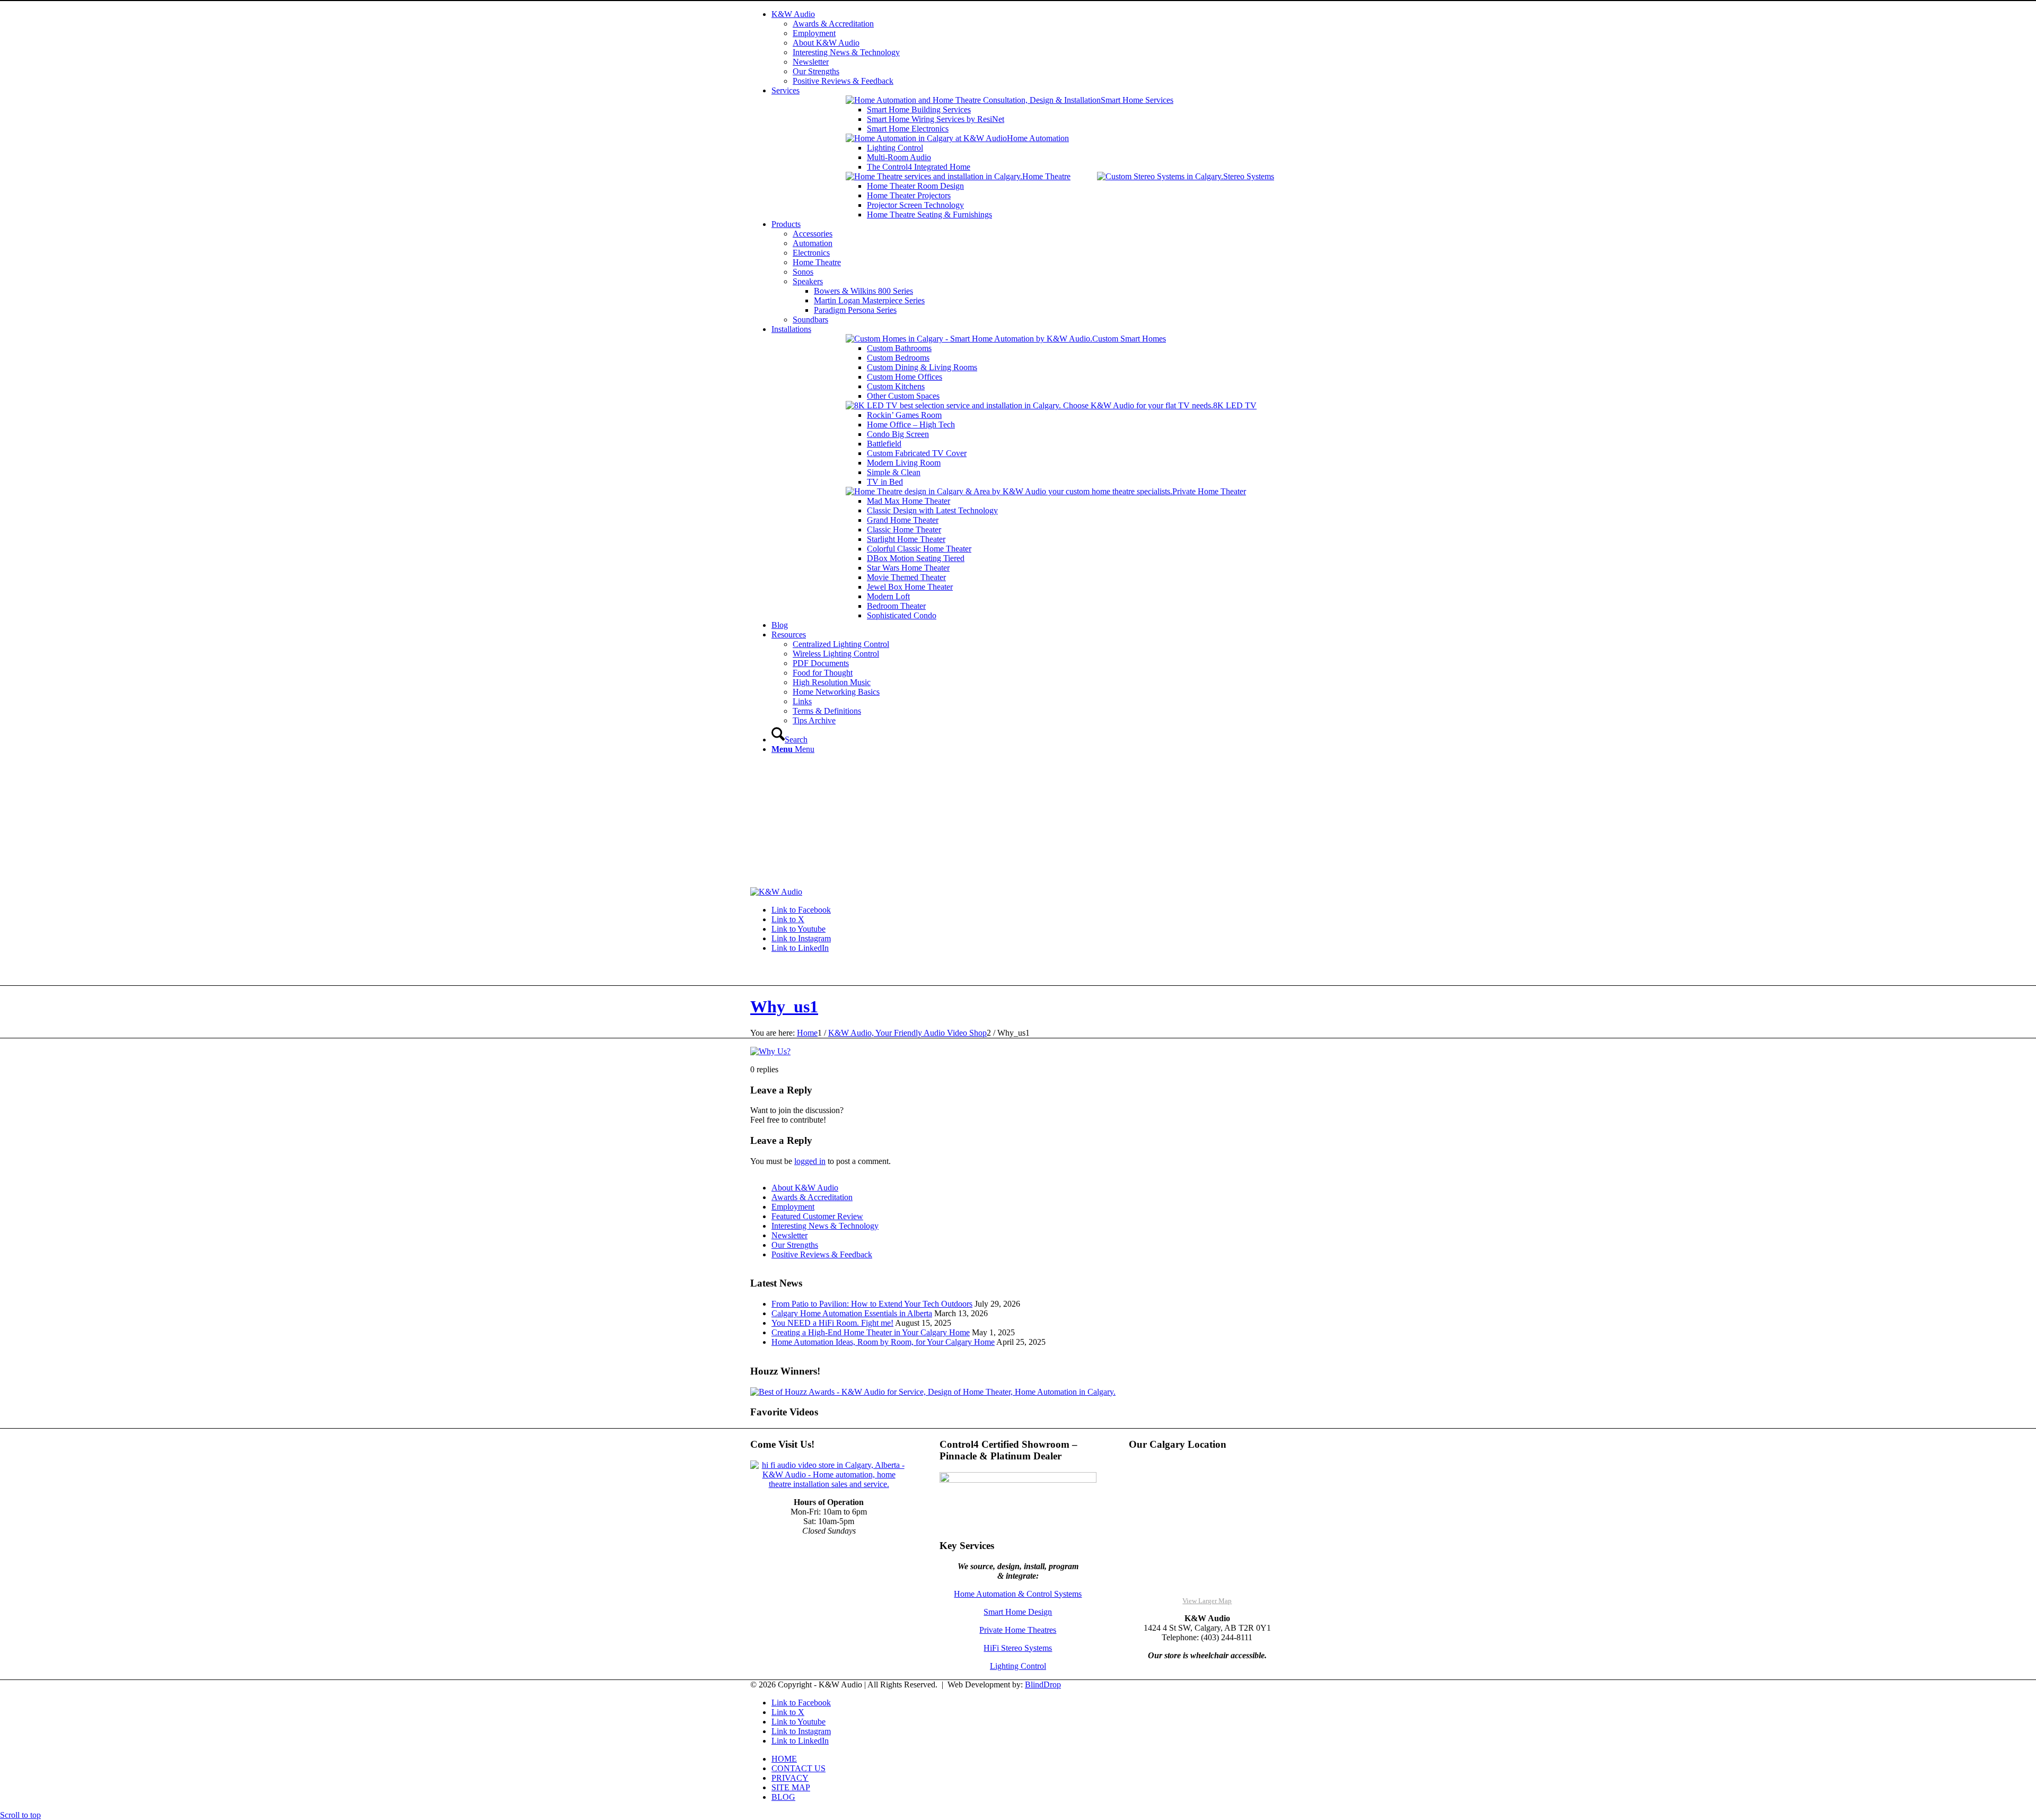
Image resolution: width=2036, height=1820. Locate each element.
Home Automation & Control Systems (1018, 1594)
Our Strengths (795, 1245)
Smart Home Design (1018, 1612)
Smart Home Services (1137, 100)
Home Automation (1038, 138)
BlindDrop (1043, 1685)
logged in (810, 1161)
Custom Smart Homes (1129, 339)
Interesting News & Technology (825, 1226)
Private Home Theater (1209, 491)
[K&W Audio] (776, 892)
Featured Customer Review (817, 1216)
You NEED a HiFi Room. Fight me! (832, 1323)
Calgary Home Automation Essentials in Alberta (852, 1313)
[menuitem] (1029, 48)
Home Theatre (1046, 176)
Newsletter (789, 1235)
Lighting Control (1018, 1666)
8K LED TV (1235, 405)
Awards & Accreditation (812, 1197)
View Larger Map (1207, 1601)
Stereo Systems (1249, 176)
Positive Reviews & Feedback (822, 1254)
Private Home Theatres (1018, 1630)
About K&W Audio (805, 1188)
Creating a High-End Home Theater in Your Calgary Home (871, 1332)
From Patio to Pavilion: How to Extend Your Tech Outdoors (872, 1304)
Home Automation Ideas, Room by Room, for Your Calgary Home (883, 1342)
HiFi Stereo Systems (1018, 1648)
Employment (793, 1207)
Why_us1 (784, 1007)
